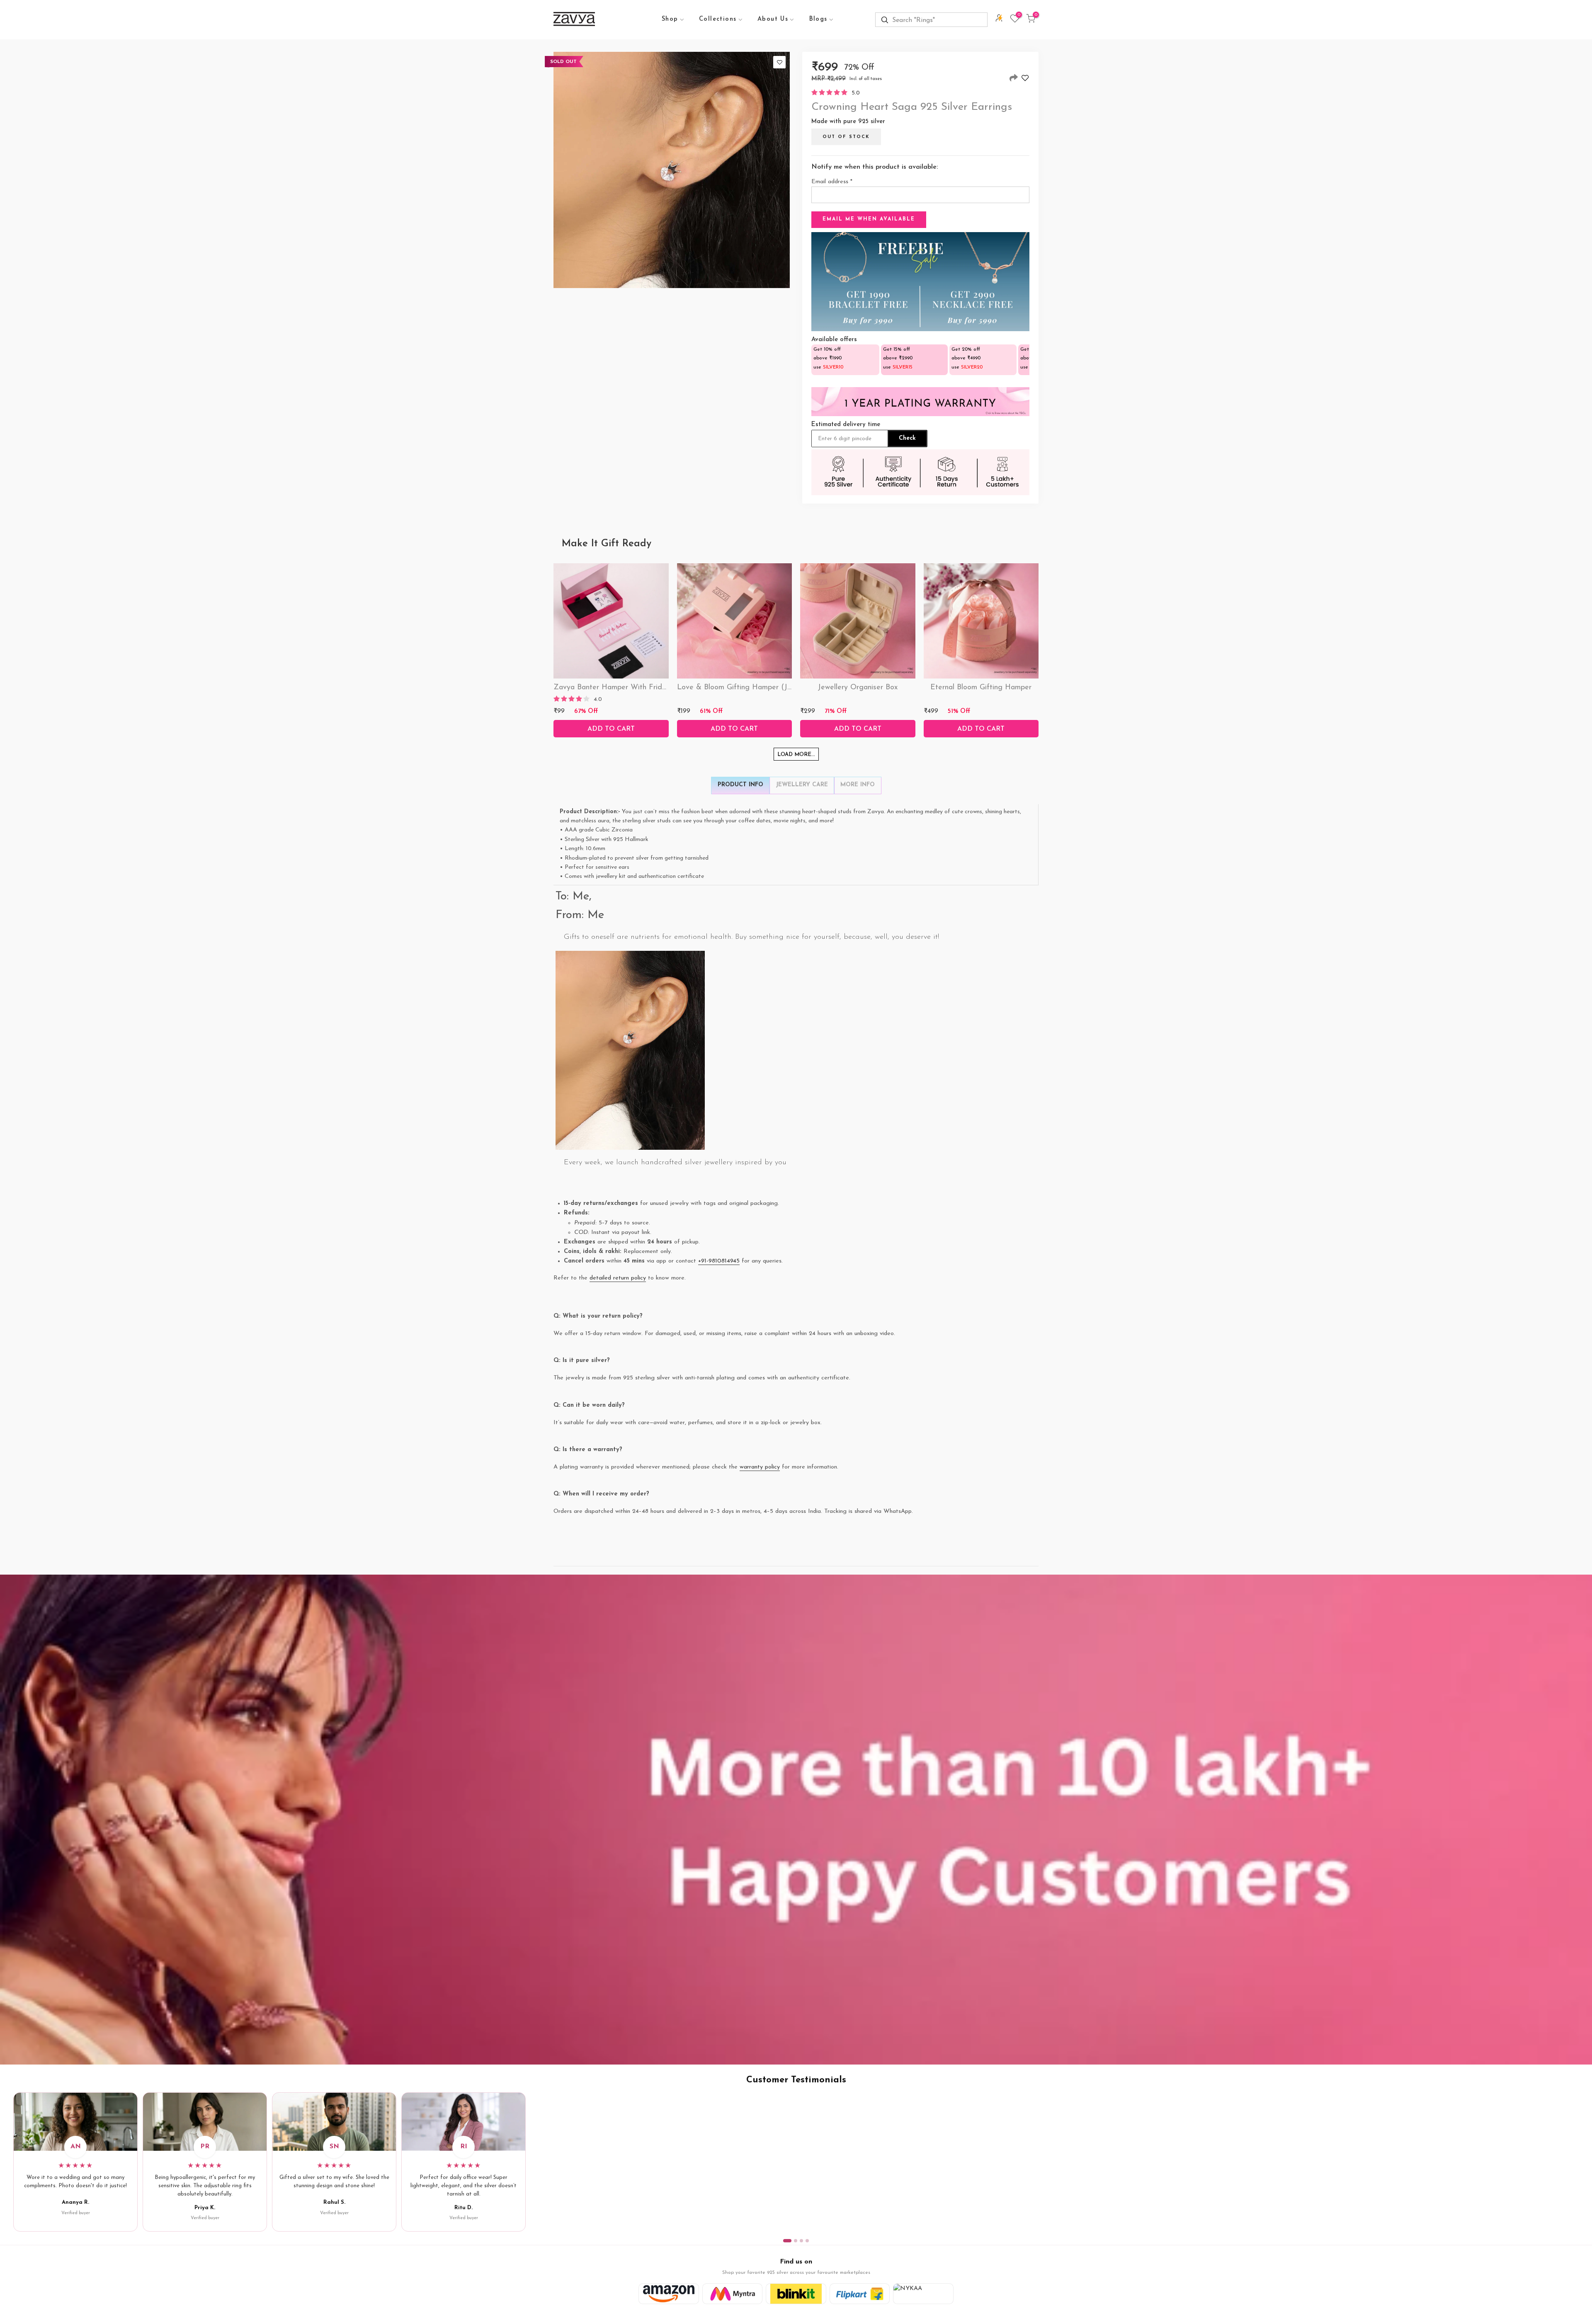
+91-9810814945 (719, 1261)
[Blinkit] (796, 2294)
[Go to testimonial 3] (801, 2241)
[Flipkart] (860, 2294)
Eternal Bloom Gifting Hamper (981, 688)
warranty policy (760, 1467)
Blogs (818, 19)
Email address (832, 182)
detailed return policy (618, 1278)
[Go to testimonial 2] (796, 2241)
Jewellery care (802, 785)
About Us (773, 19)
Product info (740, 785)
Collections (718, 19)
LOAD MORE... (796, 755)
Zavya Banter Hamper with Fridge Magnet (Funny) (641, 688)
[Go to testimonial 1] (787, 2241)
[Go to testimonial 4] (807, 2241)
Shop (670, 19)
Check (907, 438)
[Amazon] (669, 2294)
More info (858, 785)
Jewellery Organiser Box (858, 688)
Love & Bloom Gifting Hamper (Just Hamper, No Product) (774, 688)
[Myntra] (733, 2294)
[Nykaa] (923, 2294)
